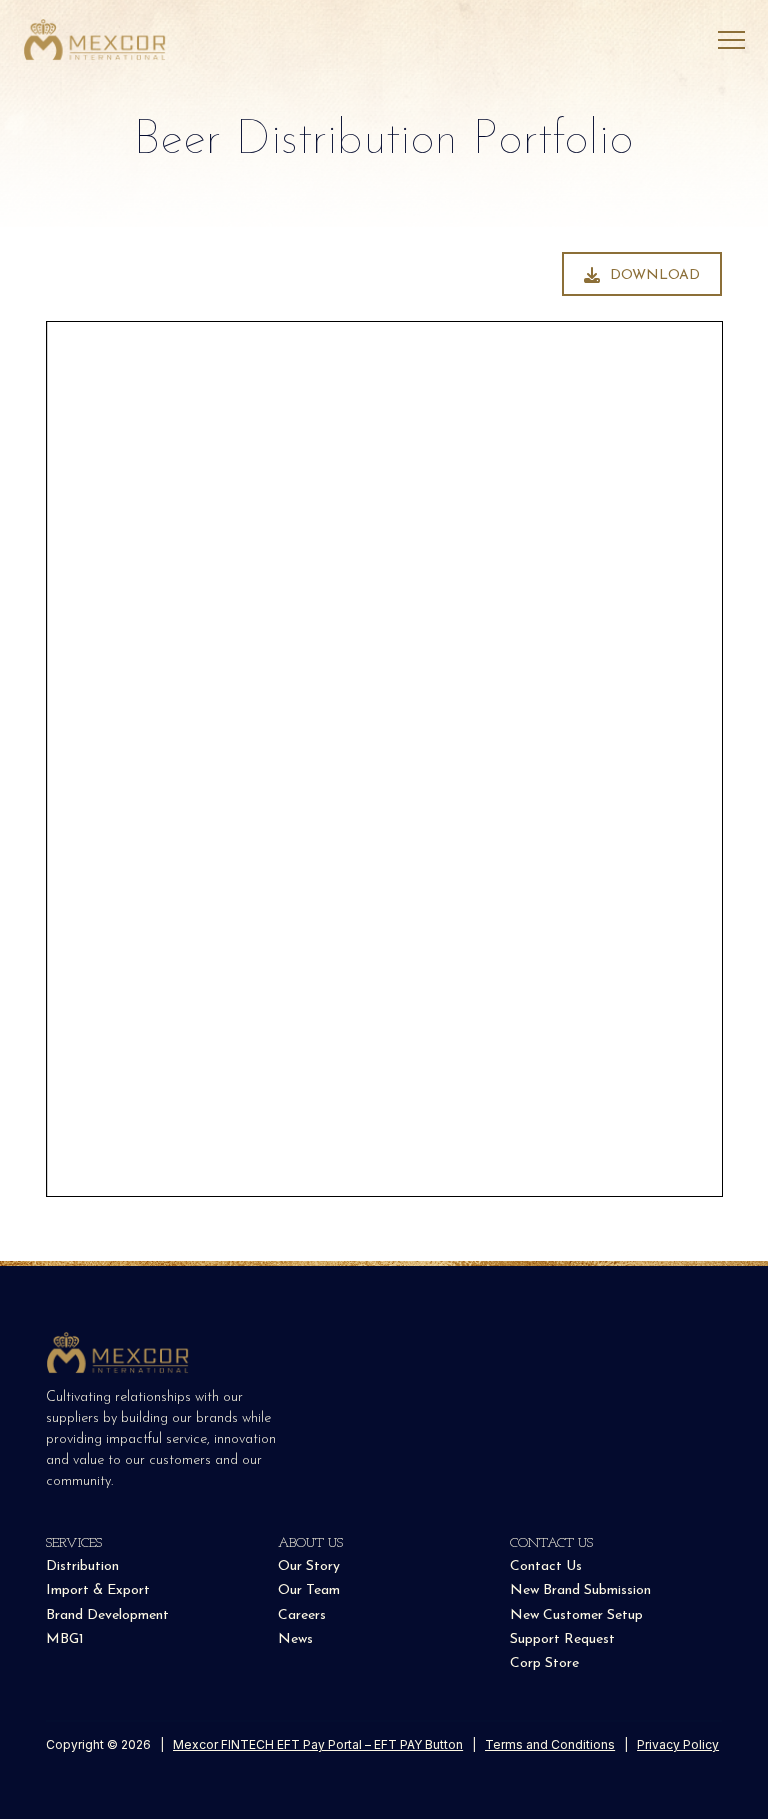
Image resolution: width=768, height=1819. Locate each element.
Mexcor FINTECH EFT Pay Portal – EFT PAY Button (318, 1744)
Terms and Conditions (550, 1744)
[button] (731, 40)
